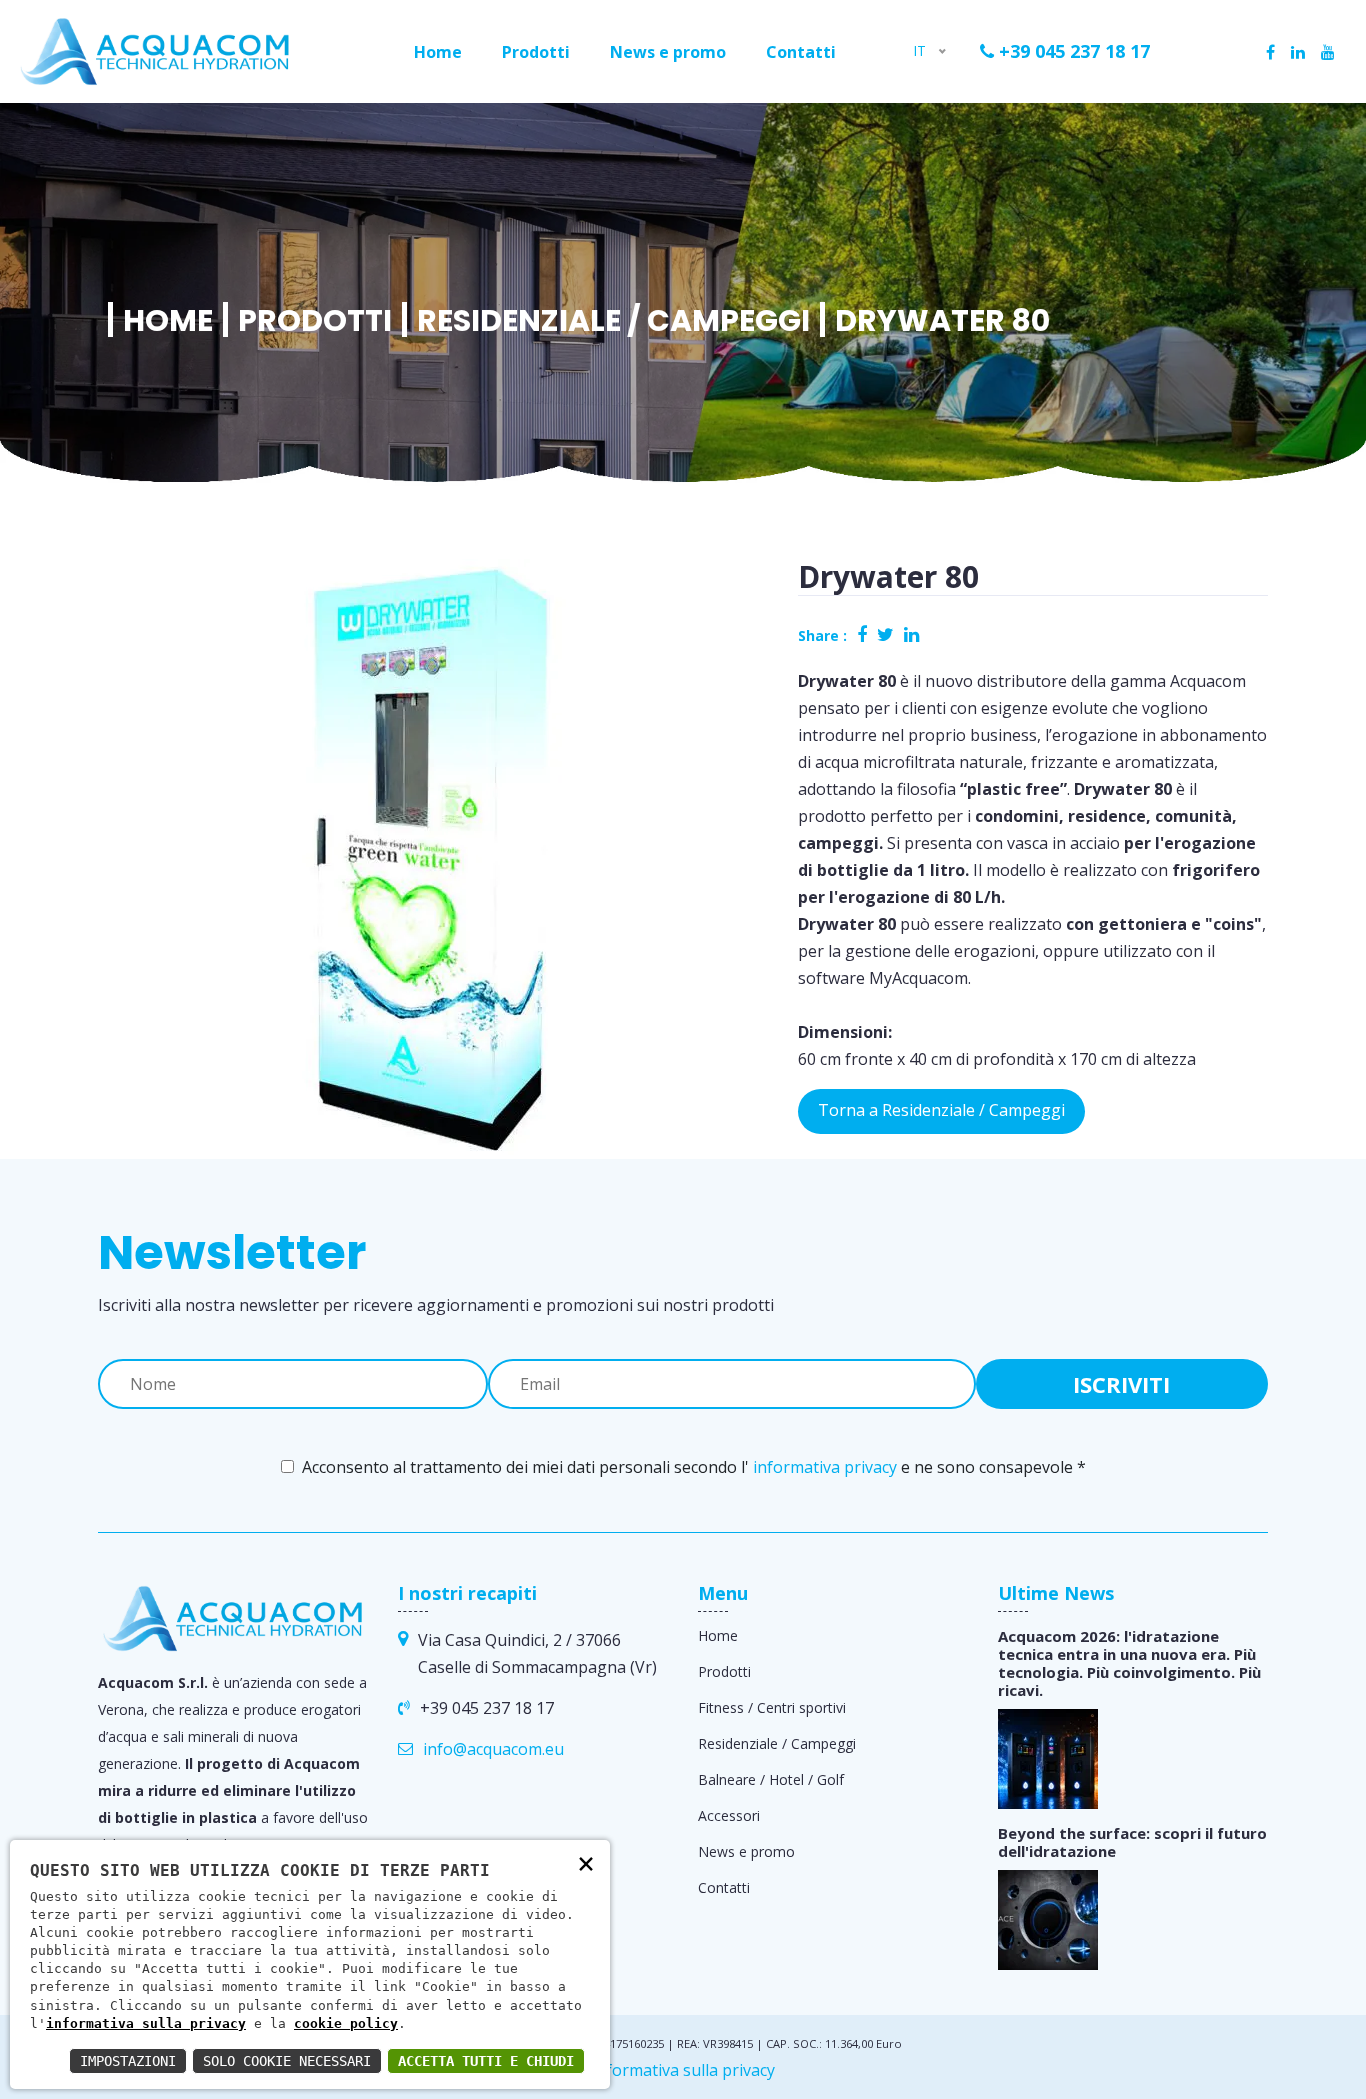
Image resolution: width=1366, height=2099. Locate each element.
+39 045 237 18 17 (1072, 51)
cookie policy (346, 2023)
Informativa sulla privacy (683, 2070)
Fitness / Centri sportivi (772, 1707)
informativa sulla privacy (146, 2023)
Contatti (801, 52)
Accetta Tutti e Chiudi (486, 2061)
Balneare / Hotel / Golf (771, 1779)
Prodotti (536, 52)
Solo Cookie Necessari (287, 2061)
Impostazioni (128, 2061)
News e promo (668, 52)
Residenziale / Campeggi (613, 321)
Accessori (729, 1815)
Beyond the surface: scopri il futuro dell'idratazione (1132, 1842)
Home (438, 52)
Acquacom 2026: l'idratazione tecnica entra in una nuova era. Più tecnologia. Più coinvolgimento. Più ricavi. (1129, 1663)
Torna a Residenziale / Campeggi (941, 1110)
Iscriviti (1121, 1384)
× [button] (586, 1862)
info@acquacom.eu (493, 1749)
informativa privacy (825, 1467)
